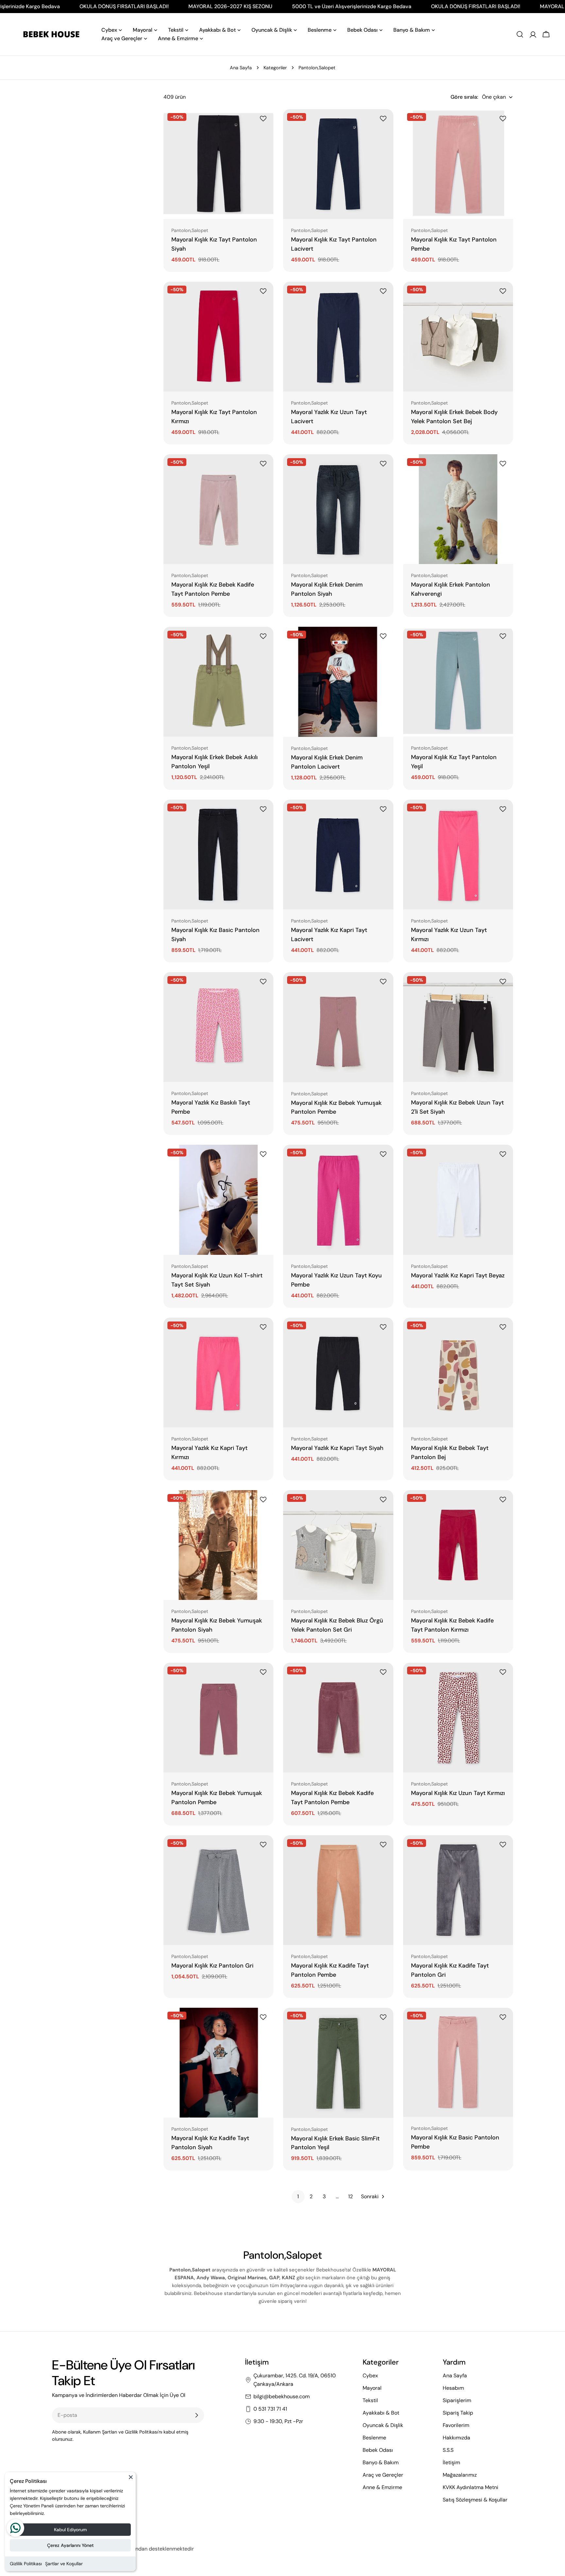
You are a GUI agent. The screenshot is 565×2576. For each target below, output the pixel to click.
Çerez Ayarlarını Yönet (70, 2545)
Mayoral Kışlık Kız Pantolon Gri (212, 1966)
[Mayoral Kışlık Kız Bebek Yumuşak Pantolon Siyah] (218, 1545)
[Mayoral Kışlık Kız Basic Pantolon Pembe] (458, 2062)
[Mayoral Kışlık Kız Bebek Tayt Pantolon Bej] (458, 1372)
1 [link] (298, 2196)
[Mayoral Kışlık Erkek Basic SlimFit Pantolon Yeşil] (338, 2063)
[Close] (131, 2480)
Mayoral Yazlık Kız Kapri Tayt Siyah (337, 1448)
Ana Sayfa (241, 68)
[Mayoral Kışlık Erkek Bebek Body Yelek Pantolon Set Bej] (458, 337)
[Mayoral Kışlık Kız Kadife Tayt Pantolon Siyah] (218, 2063)
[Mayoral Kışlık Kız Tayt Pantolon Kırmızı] (218, 337)
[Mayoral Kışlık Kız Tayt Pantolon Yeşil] (458, 682)
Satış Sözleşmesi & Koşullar (475, 2500)
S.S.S (448, 2450)
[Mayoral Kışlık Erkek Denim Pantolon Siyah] (338, 509)
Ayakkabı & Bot (381, 2413)
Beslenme (374, 2438)
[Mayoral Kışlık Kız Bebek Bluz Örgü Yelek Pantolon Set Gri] (338, 1545)
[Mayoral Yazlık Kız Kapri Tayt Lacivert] (338, 855)
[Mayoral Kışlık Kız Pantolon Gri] (218, 1890)
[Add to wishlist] (264, 119)
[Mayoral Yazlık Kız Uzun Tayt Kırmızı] (458, 855)
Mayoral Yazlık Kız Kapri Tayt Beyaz (458, 1275)
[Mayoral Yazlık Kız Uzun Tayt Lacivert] (338, 337)
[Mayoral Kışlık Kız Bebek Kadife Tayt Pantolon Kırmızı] (458, 1545)
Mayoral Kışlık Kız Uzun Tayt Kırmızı (458, 1793)
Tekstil (370, 2400)
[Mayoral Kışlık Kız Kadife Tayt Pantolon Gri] (458, 1890)
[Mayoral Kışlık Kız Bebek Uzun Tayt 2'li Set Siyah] (458, 1027)
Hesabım (453, 2388)
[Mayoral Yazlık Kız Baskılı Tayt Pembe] (218, 1027)
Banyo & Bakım (381, 2462)
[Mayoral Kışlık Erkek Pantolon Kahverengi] (458, 509)
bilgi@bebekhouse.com (282, 2396)
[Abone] (197, 2415)
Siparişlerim (457, 2400)
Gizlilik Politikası (26, 2564)
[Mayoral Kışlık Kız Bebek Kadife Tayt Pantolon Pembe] (218, 509)
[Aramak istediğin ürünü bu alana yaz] (520, 34)
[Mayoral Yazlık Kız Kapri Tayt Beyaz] (458, 1200)
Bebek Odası (378, 2450)
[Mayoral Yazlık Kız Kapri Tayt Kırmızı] (218, 1372)
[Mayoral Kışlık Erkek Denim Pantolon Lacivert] (338, 682)
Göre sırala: (464, 97)
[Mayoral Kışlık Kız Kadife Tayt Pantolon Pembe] (338, 1890)
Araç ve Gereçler (383, 2475)
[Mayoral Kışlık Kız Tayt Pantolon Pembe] (458, 164)
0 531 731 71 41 (270, 2409)
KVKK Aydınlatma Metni (471, 2487)
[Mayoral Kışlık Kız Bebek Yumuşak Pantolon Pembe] (338, 1027)
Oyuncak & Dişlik (383, 2425)
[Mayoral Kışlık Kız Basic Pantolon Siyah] (218, 855)
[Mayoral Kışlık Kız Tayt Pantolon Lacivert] (338, 164)
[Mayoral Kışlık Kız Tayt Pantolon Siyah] (218, 164)
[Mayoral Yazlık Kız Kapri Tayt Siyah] (338, 1372)
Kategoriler (275, 68)
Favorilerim (456, 2425)
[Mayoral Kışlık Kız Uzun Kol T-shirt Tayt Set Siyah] (218, 1200)
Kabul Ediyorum (70, 2530)
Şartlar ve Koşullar (64, 2564)
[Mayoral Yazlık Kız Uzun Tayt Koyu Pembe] (338, 1200)
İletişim (451, 2462)
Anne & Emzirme (382, 2487)
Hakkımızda (456, 2438)
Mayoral (372, 2388)
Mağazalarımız (460, 2475)
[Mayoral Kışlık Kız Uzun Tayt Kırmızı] (458, 1718)
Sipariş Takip (458, 2413)
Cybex (370, 2376)
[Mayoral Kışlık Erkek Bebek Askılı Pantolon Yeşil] (218, 682)
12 (351, 2196)
